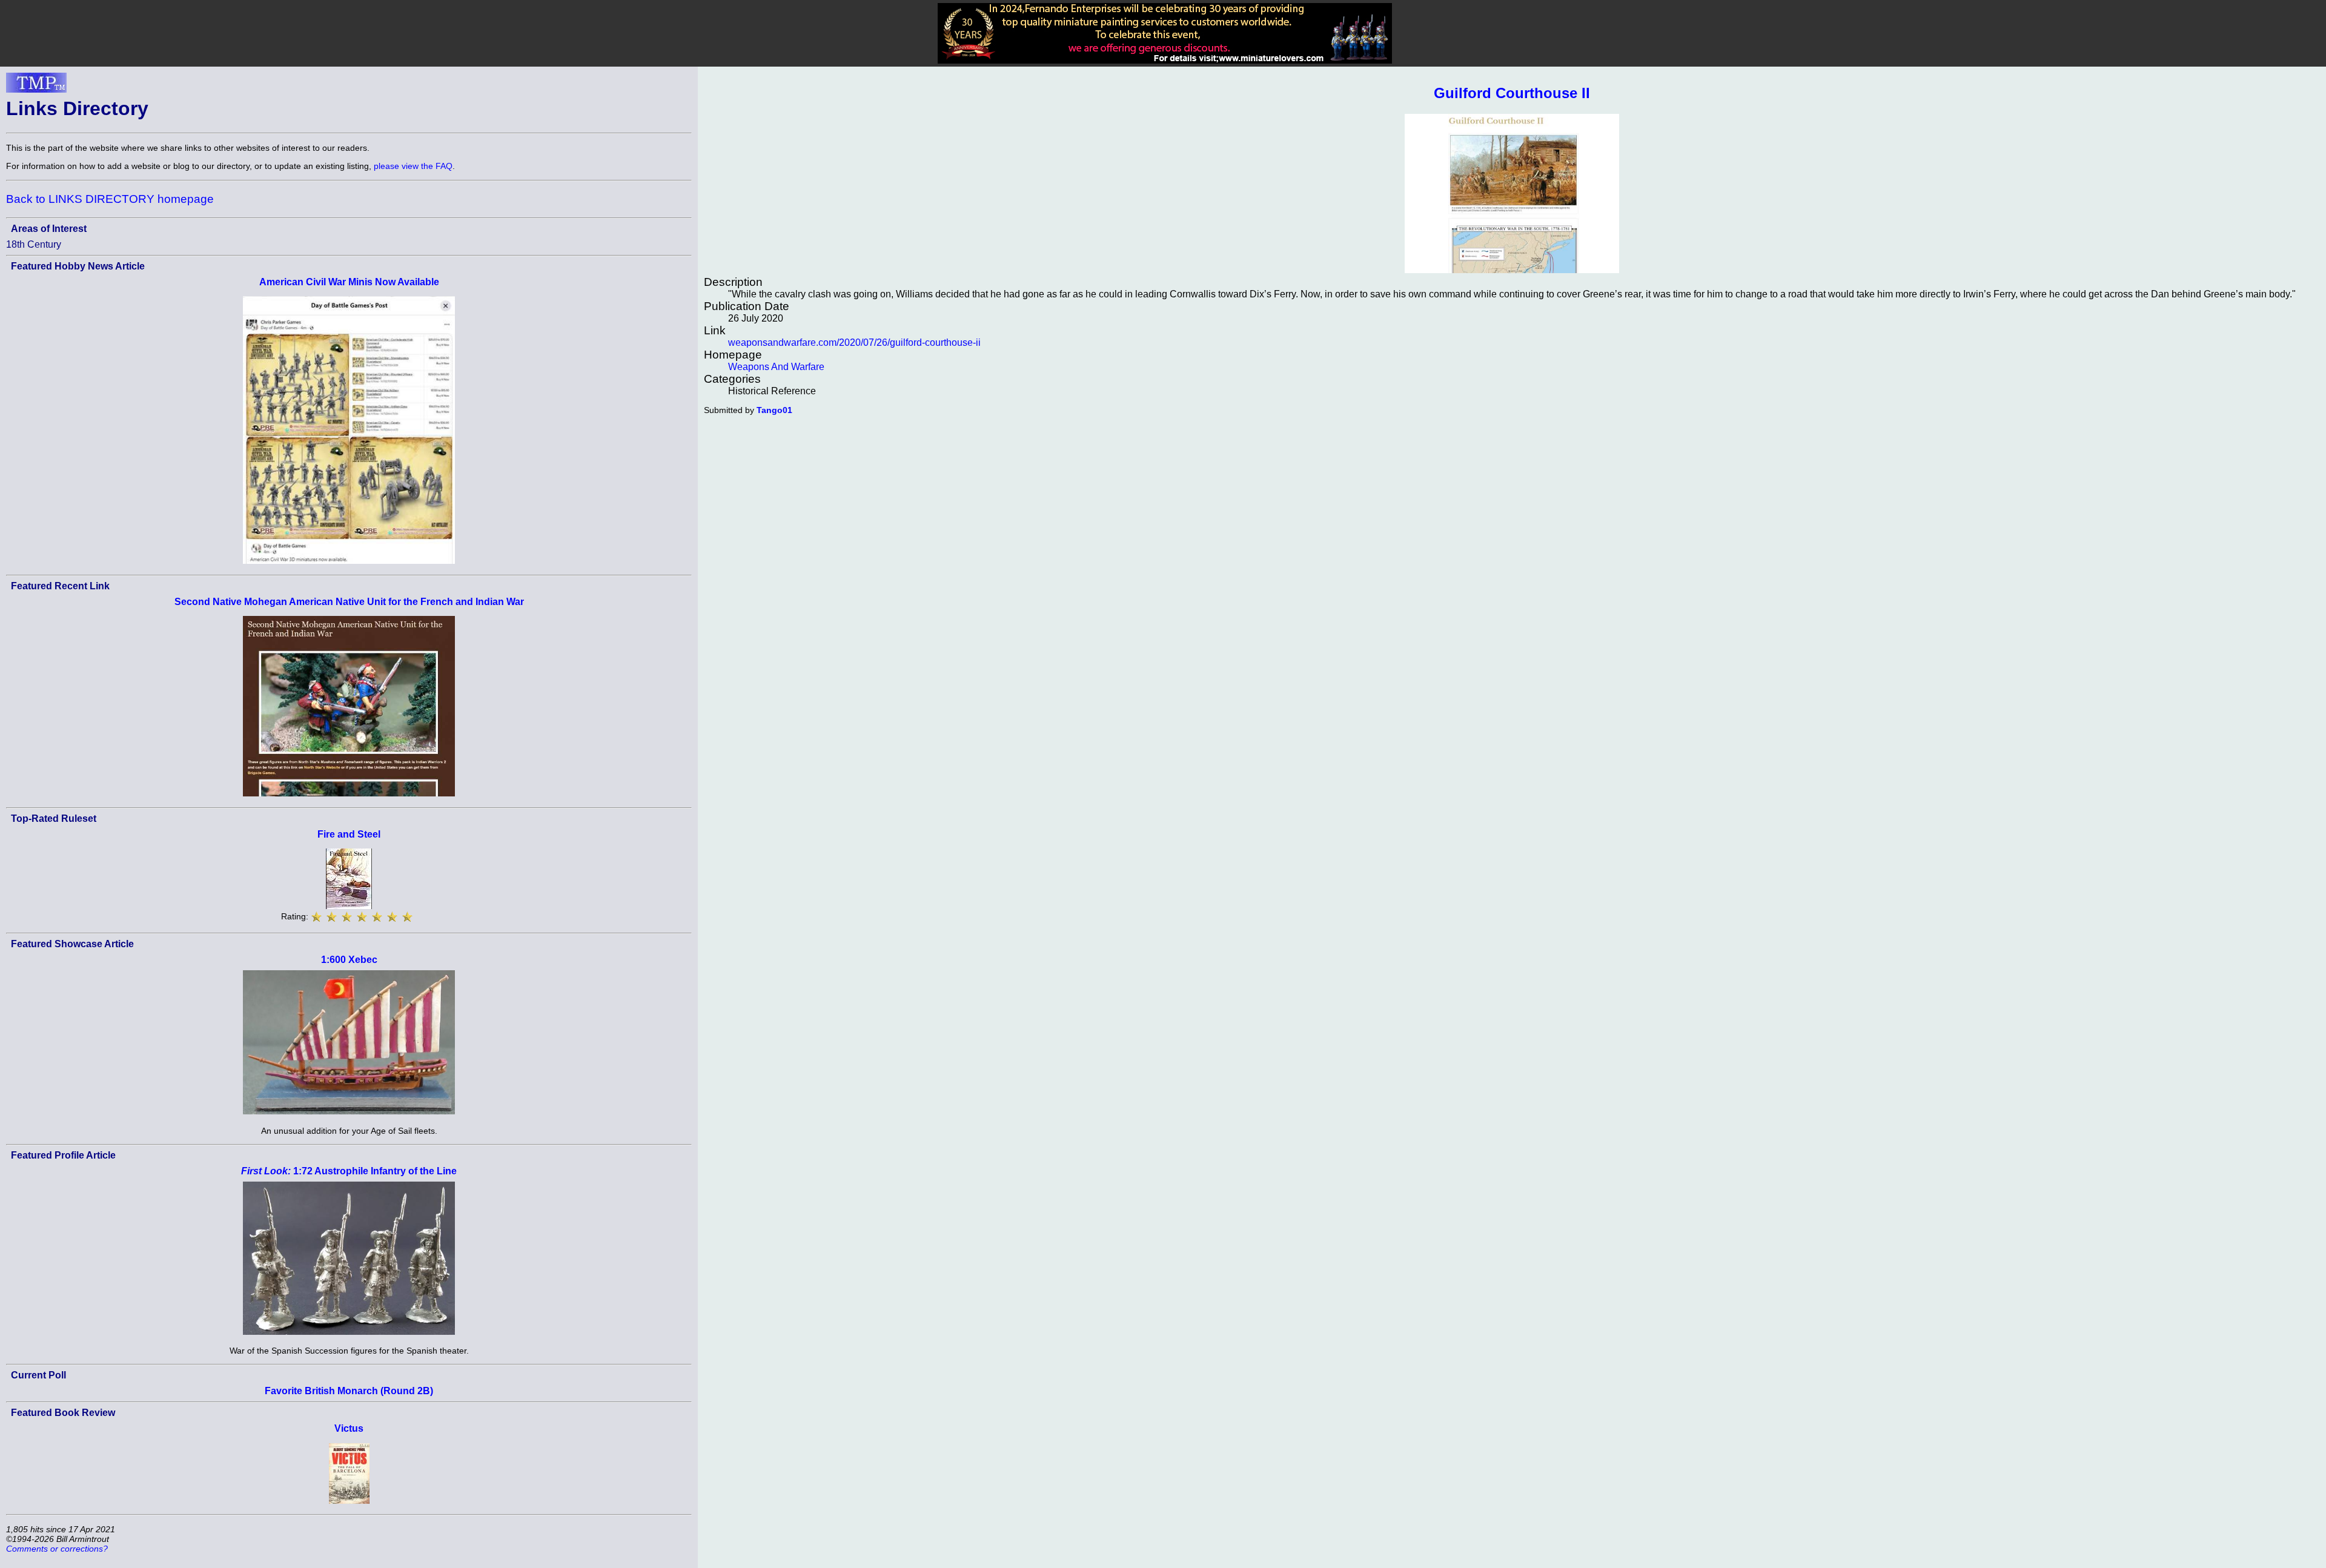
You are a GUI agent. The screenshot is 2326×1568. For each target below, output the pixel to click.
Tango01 (774, 410)
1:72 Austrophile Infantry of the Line (349, 1171)
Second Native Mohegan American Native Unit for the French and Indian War (349, 602)
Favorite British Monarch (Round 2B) (349, 1391)
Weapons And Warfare (776, 367)
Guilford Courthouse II (1512, 93)
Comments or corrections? (57, 1549)
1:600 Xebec (349, 960)
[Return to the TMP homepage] (36, 86)
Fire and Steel (349, 834)
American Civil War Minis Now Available (349, 282)
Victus (349, 1428)
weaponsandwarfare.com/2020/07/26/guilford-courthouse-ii (854, 342)
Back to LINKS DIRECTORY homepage (110, 199)
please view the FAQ (413, 166)
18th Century (34, 244)
